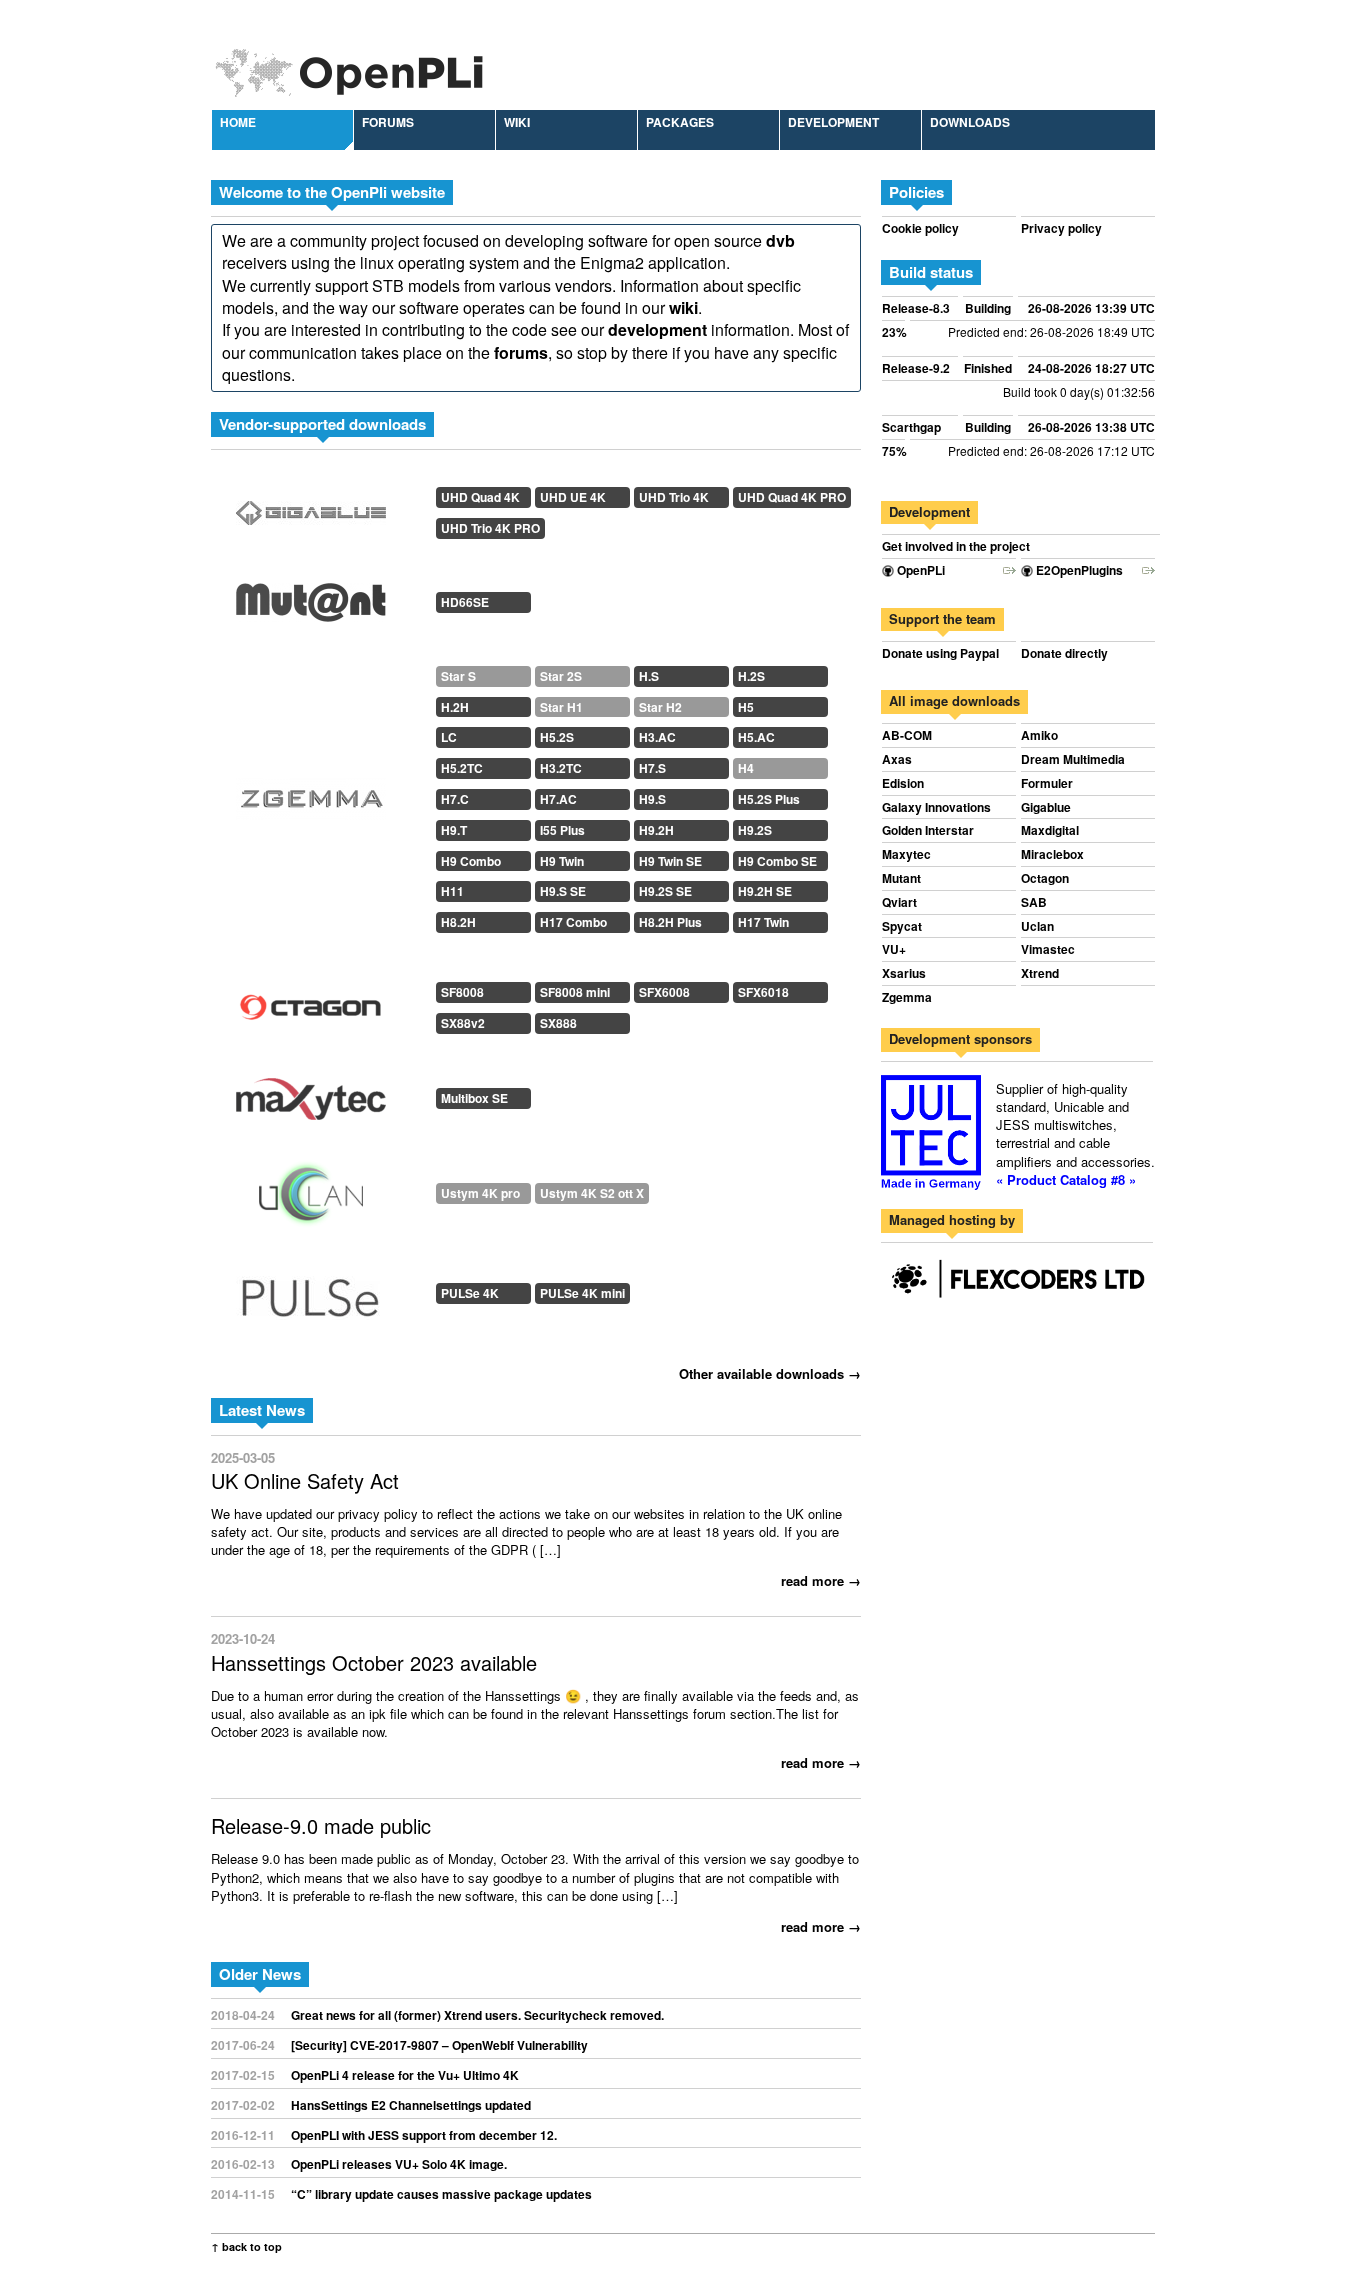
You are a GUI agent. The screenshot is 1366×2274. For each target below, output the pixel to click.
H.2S (751, 676)
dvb (780, 240)
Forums (388, 122)
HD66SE (465, 602)
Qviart (899, 902)
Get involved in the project (956, 546)
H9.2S (755, 830)
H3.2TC (561, 768)
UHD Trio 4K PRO (490, 528)
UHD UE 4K (573, 497)
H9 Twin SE (670, 861)
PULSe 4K (470, 1293)
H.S (649, 676)
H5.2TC (462, 768)
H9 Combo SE (777, 861)
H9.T (454, 830)
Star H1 (561, 707)
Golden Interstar (928, 830)
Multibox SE (474, 1098)
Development (833, 122)
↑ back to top (246, 2246)
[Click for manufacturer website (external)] (311, 513)
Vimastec (1048, 949)
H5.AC (756, 737)
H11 (452, 891)
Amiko (1039, 735)
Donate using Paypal (940, 653)
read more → (821, 1581)
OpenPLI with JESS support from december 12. (424, 2135)
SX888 (558, 1023)
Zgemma (907, 997)
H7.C (455, 799)
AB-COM (907, 735)
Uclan (1037, 926)
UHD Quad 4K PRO (792, 497)
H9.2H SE (765, 891)
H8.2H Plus (670, 922)
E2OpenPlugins (1078, 570)
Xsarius (904, 973)
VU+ (894, 949)
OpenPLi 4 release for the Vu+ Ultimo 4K (405, 2075)
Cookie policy (920, 228)
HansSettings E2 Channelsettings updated (411, 2105)
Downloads (970, 122)
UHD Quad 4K (480, 497)
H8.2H (458, 922)
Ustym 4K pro (480, 1193)
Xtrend (1040, 973)
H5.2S (557, 737)
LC (449, 737)
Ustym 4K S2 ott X (592, 1193)
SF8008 (462, 992)
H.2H (455, 707)
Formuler (1047, 783)
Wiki (517, 122)
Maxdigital (1050, 830)
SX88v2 (463, 1023)
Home (238, 122)
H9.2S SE (665, 891)
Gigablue (1046, 807)
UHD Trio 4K (674, 497)
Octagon (1045, 878)
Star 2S (561, 676)
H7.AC (558, 799)
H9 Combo (471, 861)
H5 (746, 707)
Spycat (902, 926)
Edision (903, 783)
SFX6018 (763, 992)
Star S (458, 676)
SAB (1034, 902)
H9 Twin (562, 861)
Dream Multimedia (1073, 759)
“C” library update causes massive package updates (441, 2194)
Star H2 (660, 707)
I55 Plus (562, 830)
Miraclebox (1052, 854)
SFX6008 (664, 992)
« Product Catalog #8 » (1066, 1179)
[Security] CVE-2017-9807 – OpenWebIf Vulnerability (439, 2045)
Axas (897, 759)
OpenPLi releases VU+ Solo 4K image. (399, 2164)
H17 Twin (763, 922)
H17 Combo (573, 922)
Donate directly (1064, 653)
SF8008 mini (575, 992)
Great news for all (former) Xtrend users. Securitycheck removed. (477, 2015)
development (657, 329)
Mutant (901, 878)
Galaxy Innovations (936, 807)
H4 (746, 768)
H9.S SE (563, 891)
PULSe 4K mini (582, 1293)
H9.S (652, 799)
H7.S (652, 768)
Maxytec (906, 854)
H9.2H (656, 830)
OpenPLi (919, 570)
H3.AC (657, 737)
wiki (683, 307)
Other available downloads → (770, 1373)
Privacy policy (1061, 228)
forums (521, 352)
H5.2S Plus (769, 799)
